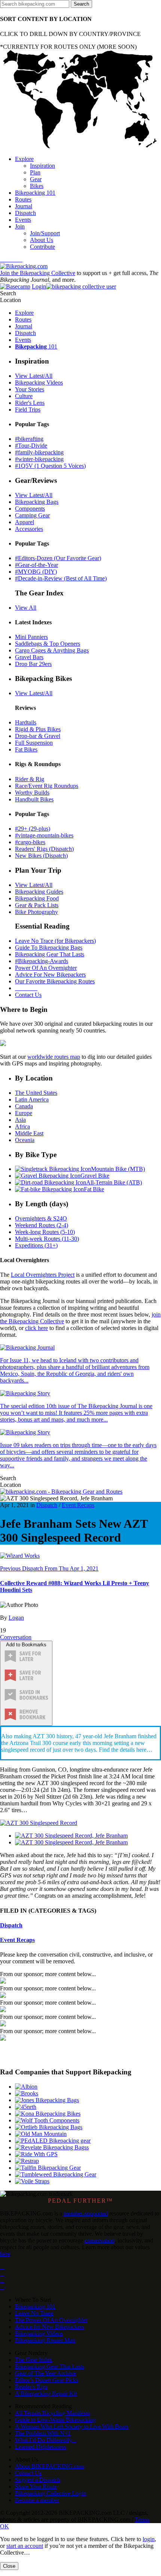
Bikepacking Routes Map (45, 2340)
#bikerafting (29, 439)
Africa (22, 1126)
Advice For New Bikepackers (50, 975)
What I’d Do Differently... (46, 2440)
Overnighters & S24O (41, 1218)
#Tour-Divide (31, 446)
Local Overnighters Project (43, 1275)
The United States (36, 1093)
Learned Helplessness (41, 2447)
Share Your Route (36, 2487)
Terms (142, 2520)
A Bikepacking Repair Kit (46, 2393)
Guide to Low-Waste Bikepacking (55, 2420)
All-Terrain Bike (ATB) (114, 1182)
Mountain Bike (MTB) (118, 1169)
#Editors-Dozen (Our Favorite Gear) (58, 558)
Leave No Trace (34, 2313)
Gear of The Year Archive (45, 2373)
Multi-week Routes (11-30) (47, 1239)
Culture (24, 396)
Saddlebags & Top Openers (48, 644)
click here (37, 1328)
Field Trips (28, 410)
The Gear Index (34, 2360)
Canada (24, 1106)
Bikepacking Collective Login (51, 2493)
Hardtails (26, 722)
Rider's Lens (30, 403)
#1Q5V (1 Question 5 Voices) (50, 466)
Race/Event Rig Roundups (47, 786)
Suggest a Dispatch (38, 2480)
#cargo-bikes (30, 842)
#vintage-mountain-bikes (44, 835)
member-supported (86, 2213)
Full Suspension (34, 743)
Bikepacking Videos (39, 382)
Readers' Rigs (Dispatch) (44, 849)
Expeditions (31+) (36, 1245)
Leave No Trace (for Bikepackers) (55, 941)
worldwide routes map (54, 1057)
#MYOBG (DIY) (36, 572)
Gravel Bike (95, 1176)
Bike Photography (37, 912)
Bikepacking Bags (37, 502)
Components (30, 509)
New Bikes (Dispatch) (41, 856)
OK (4, 2526)
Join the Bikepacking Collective (38, 273)
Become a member (37, 2500)
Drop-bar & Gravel (38, 736)
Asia (20, 1120)
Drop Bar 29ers (33, 664)
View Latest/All (34, 376)
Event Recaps (78, 1505)
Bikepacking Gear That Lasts (50, 954)
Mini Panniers (31, 637)
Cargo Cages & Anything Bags (52, 650)
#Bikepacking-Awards (42, 961)
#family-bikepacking (39, 452)
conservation (100, 2240)
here (5, 2254)
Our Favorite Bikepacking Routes (55, 981)
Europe (24, 1113)
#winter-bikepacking (39, 459)
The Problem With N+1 (43, 2433)
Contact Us (28, 995)
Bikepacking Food (37, 898)
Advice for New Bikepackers (50, 2327)
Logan (16, 1618)
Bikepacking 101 (35, 2306)
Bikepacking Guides (39, 892)
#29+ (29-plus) (33, 829)
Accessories (29, 529)
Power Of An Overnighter (46, 968)
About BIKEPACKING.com (50, 2466)
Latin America (32, 1099)
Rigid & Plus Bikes (38, 729)
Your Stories (30, 389)
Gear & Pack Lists (37, 905)
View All (26, 608)
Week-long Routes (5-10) (45, 1232)
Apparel (25, 522)
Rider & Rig (30, 779)
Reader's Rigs (31, 2387)
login (149, 2539)
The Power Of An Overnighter (51, 2320)
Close (9, 2566)
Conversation (16, 1637)
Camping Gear (32, 515)
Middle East (29, 1133)
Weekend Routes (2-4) (42, 1225)
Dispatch (47, 1505)
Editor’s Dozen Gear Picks (47, 2380)
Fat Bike (94, 1189)
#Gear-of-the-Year (37, 565)
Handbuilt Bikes (34, 799)
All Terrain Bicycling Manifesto (53, 2413)
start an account (25, 2546)
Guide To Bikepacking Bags (49, 948)
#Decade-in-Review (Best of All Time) (61, 578)
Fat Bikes (26, 749)
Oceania (25, 1140)
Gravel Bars (29, 657)
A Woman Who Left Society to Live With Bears (72, 2426)
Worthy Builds (32, 793)
